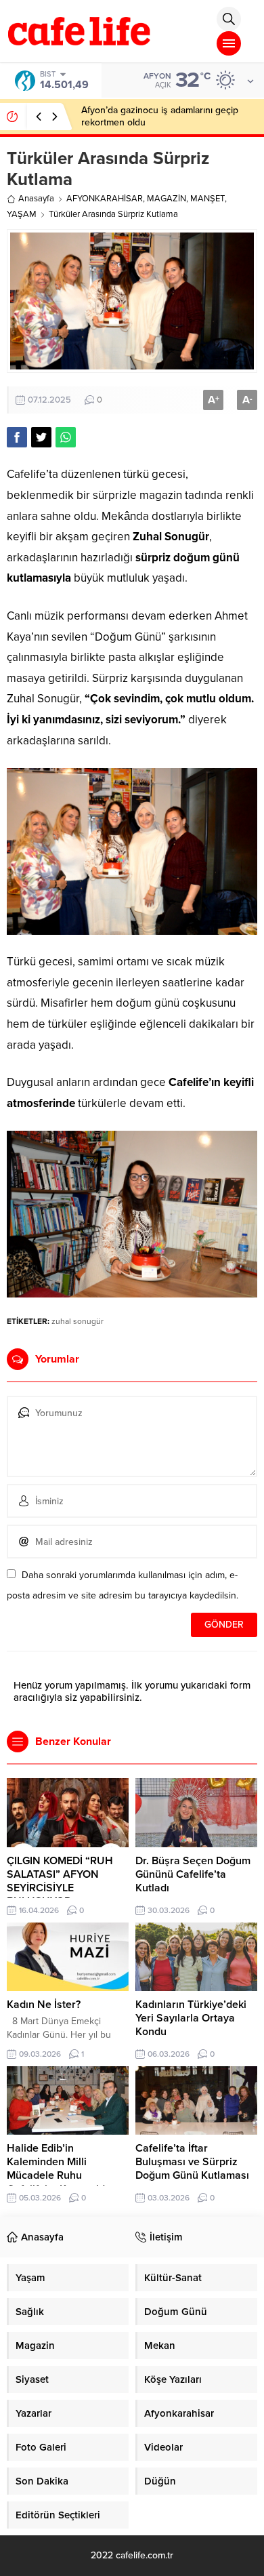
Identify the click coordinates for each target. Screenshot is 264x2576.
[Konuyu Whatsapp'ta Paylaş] (66, 437)
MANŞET (207, 199)
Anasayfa (36, 199)
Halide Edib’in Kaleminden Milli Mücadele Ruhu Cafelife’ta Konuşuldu (59, 2169)
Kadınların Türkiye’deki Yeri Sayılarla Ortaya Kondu (191, 2018)
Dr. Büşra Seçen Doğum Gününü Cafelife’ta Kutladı (193, 1874)
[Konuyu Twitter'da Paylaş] (41, 437)
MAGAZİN (167, 199)
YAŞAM (22, 214)
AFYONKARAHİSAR (105, 199)
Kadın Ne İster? (44, 2005)
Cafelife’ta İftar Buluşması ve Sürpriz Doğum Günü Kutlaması (192, 2162)
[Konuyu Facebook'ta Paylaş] (17, 437)
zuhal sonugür (78, 1321)
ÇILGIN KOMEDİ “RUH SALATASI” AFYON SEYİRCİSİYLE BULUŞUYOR (60, 1881)
